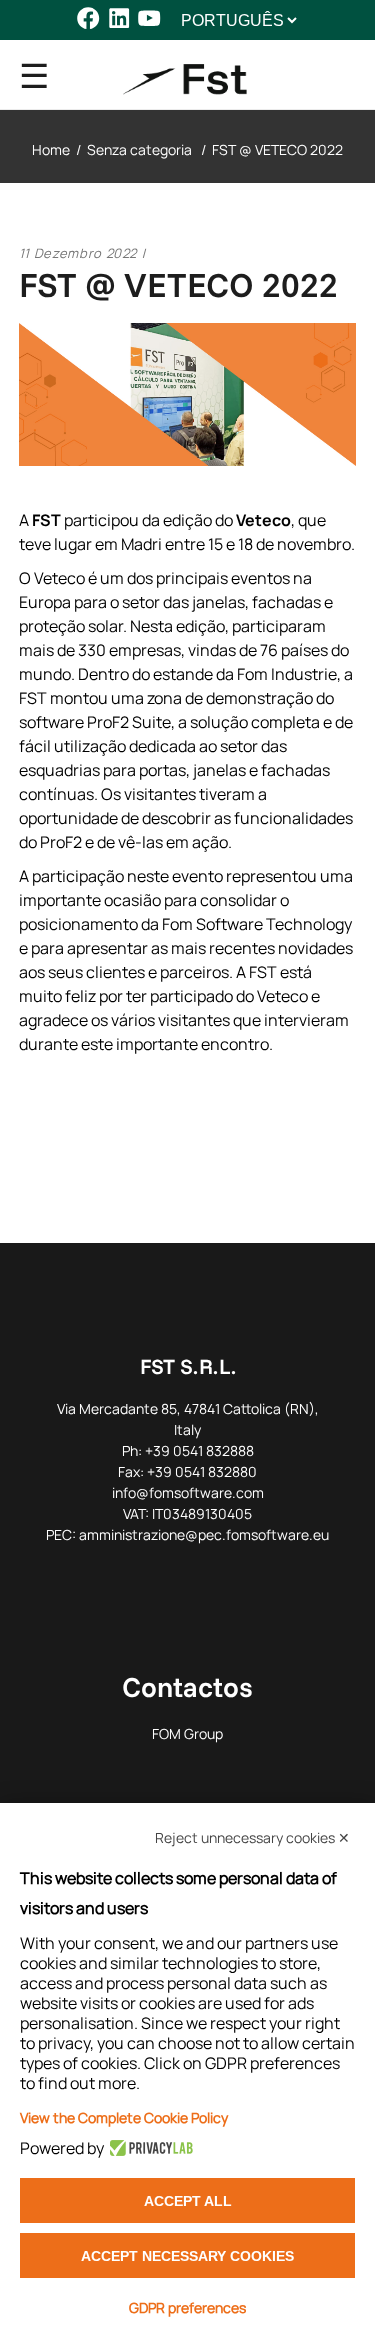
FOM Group (187, 1733)
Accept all (188, 2201)
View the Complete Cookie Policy (124, 2117)
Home (51, 149)
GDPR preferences (187, 2307)
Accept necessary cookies (187, 2256)
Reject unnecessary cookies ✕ (252, 1837)
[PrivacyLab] (148, 2148)
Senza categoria (139, 149)
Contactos (187, 1686)
